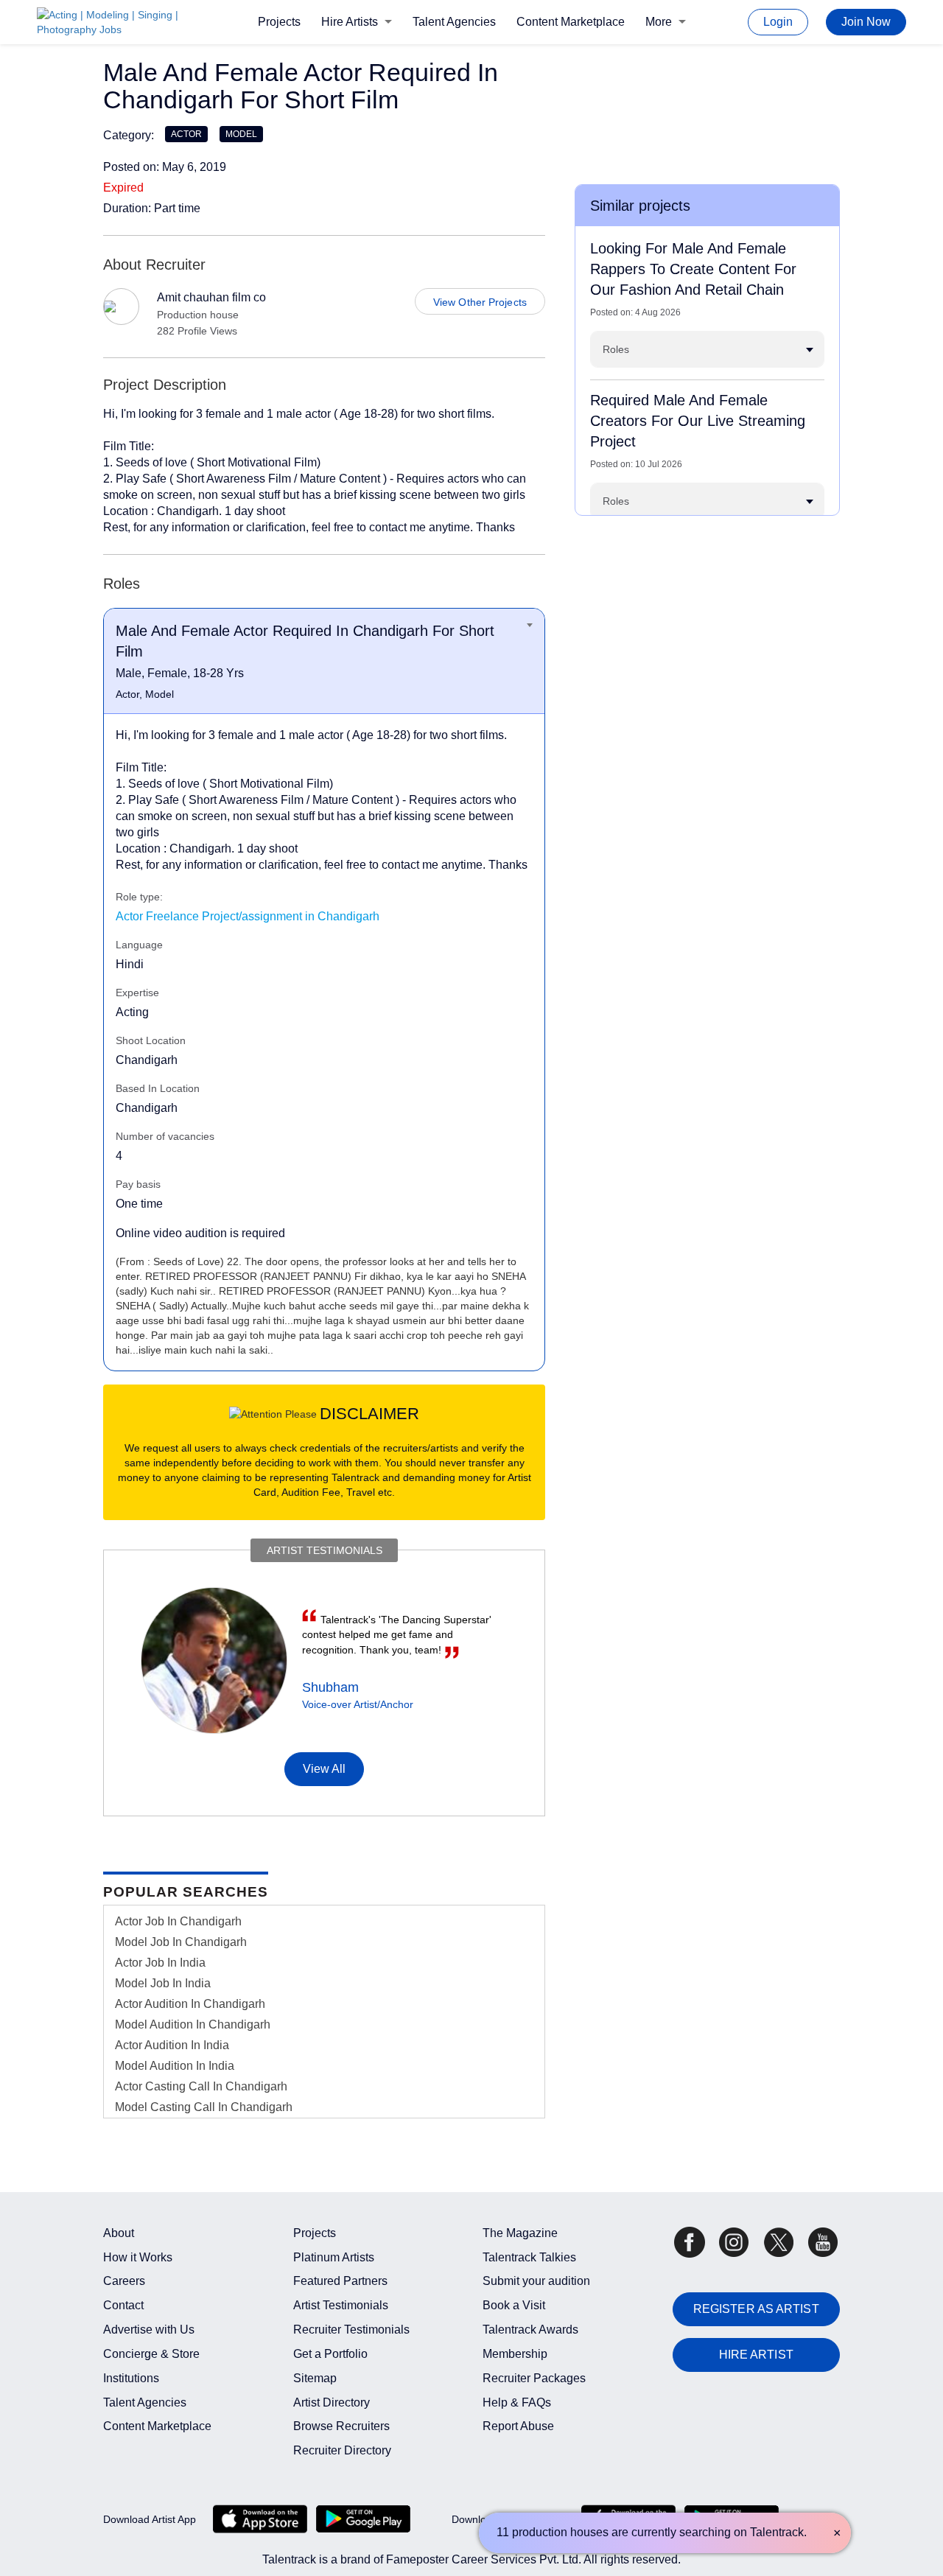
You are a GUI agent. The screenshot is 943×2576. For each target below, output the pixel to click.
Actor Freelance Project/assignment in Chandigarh (248, 916)
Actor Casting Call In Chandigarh (201, 2086)
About (119, 2233)
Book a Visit (514, 2305)
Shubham (330, 1687)
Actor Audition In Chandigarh (190, 2004)
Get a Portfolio (330, 2354)
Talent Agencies (454, 22)
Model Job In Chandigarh (181, 1942)
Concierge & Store (151, 2354)
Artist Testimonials (341, 2305)
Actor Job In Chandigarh (178, 1921)
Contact (123, 2305)
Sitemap (315, 2378)
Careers (124, 2281)
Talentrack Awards (530, 2330)
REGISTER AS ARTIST (756, 2309)
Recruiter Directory (342, 2450)
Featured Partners (340, 2281)
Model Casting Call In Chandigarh (204, 2107)
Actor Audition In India (172, 2045)
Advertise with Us (149, 2330)
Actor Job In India (160, 1963)
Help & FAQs (517, 2402)
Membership (515, 2354)
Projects (279, 22)
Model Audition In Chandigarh (193, 2024)
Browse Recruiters (341, 2426)
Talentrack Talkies (529, 2257)
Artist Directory (332, 2402)
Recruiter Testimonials (351, 2330)
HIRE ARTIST (756, 2355)
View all (325, 1769)
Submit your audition (536, 2281)
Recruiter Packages (534, 2378)
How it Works (138, 2257)
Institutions (131, 2378)
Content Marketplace (571, 22)
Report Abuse (518, 2426)
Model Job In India (163, 1983)
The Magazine (520, 2233)
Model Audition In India (175, 2066)
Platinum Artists (334, 2257)
